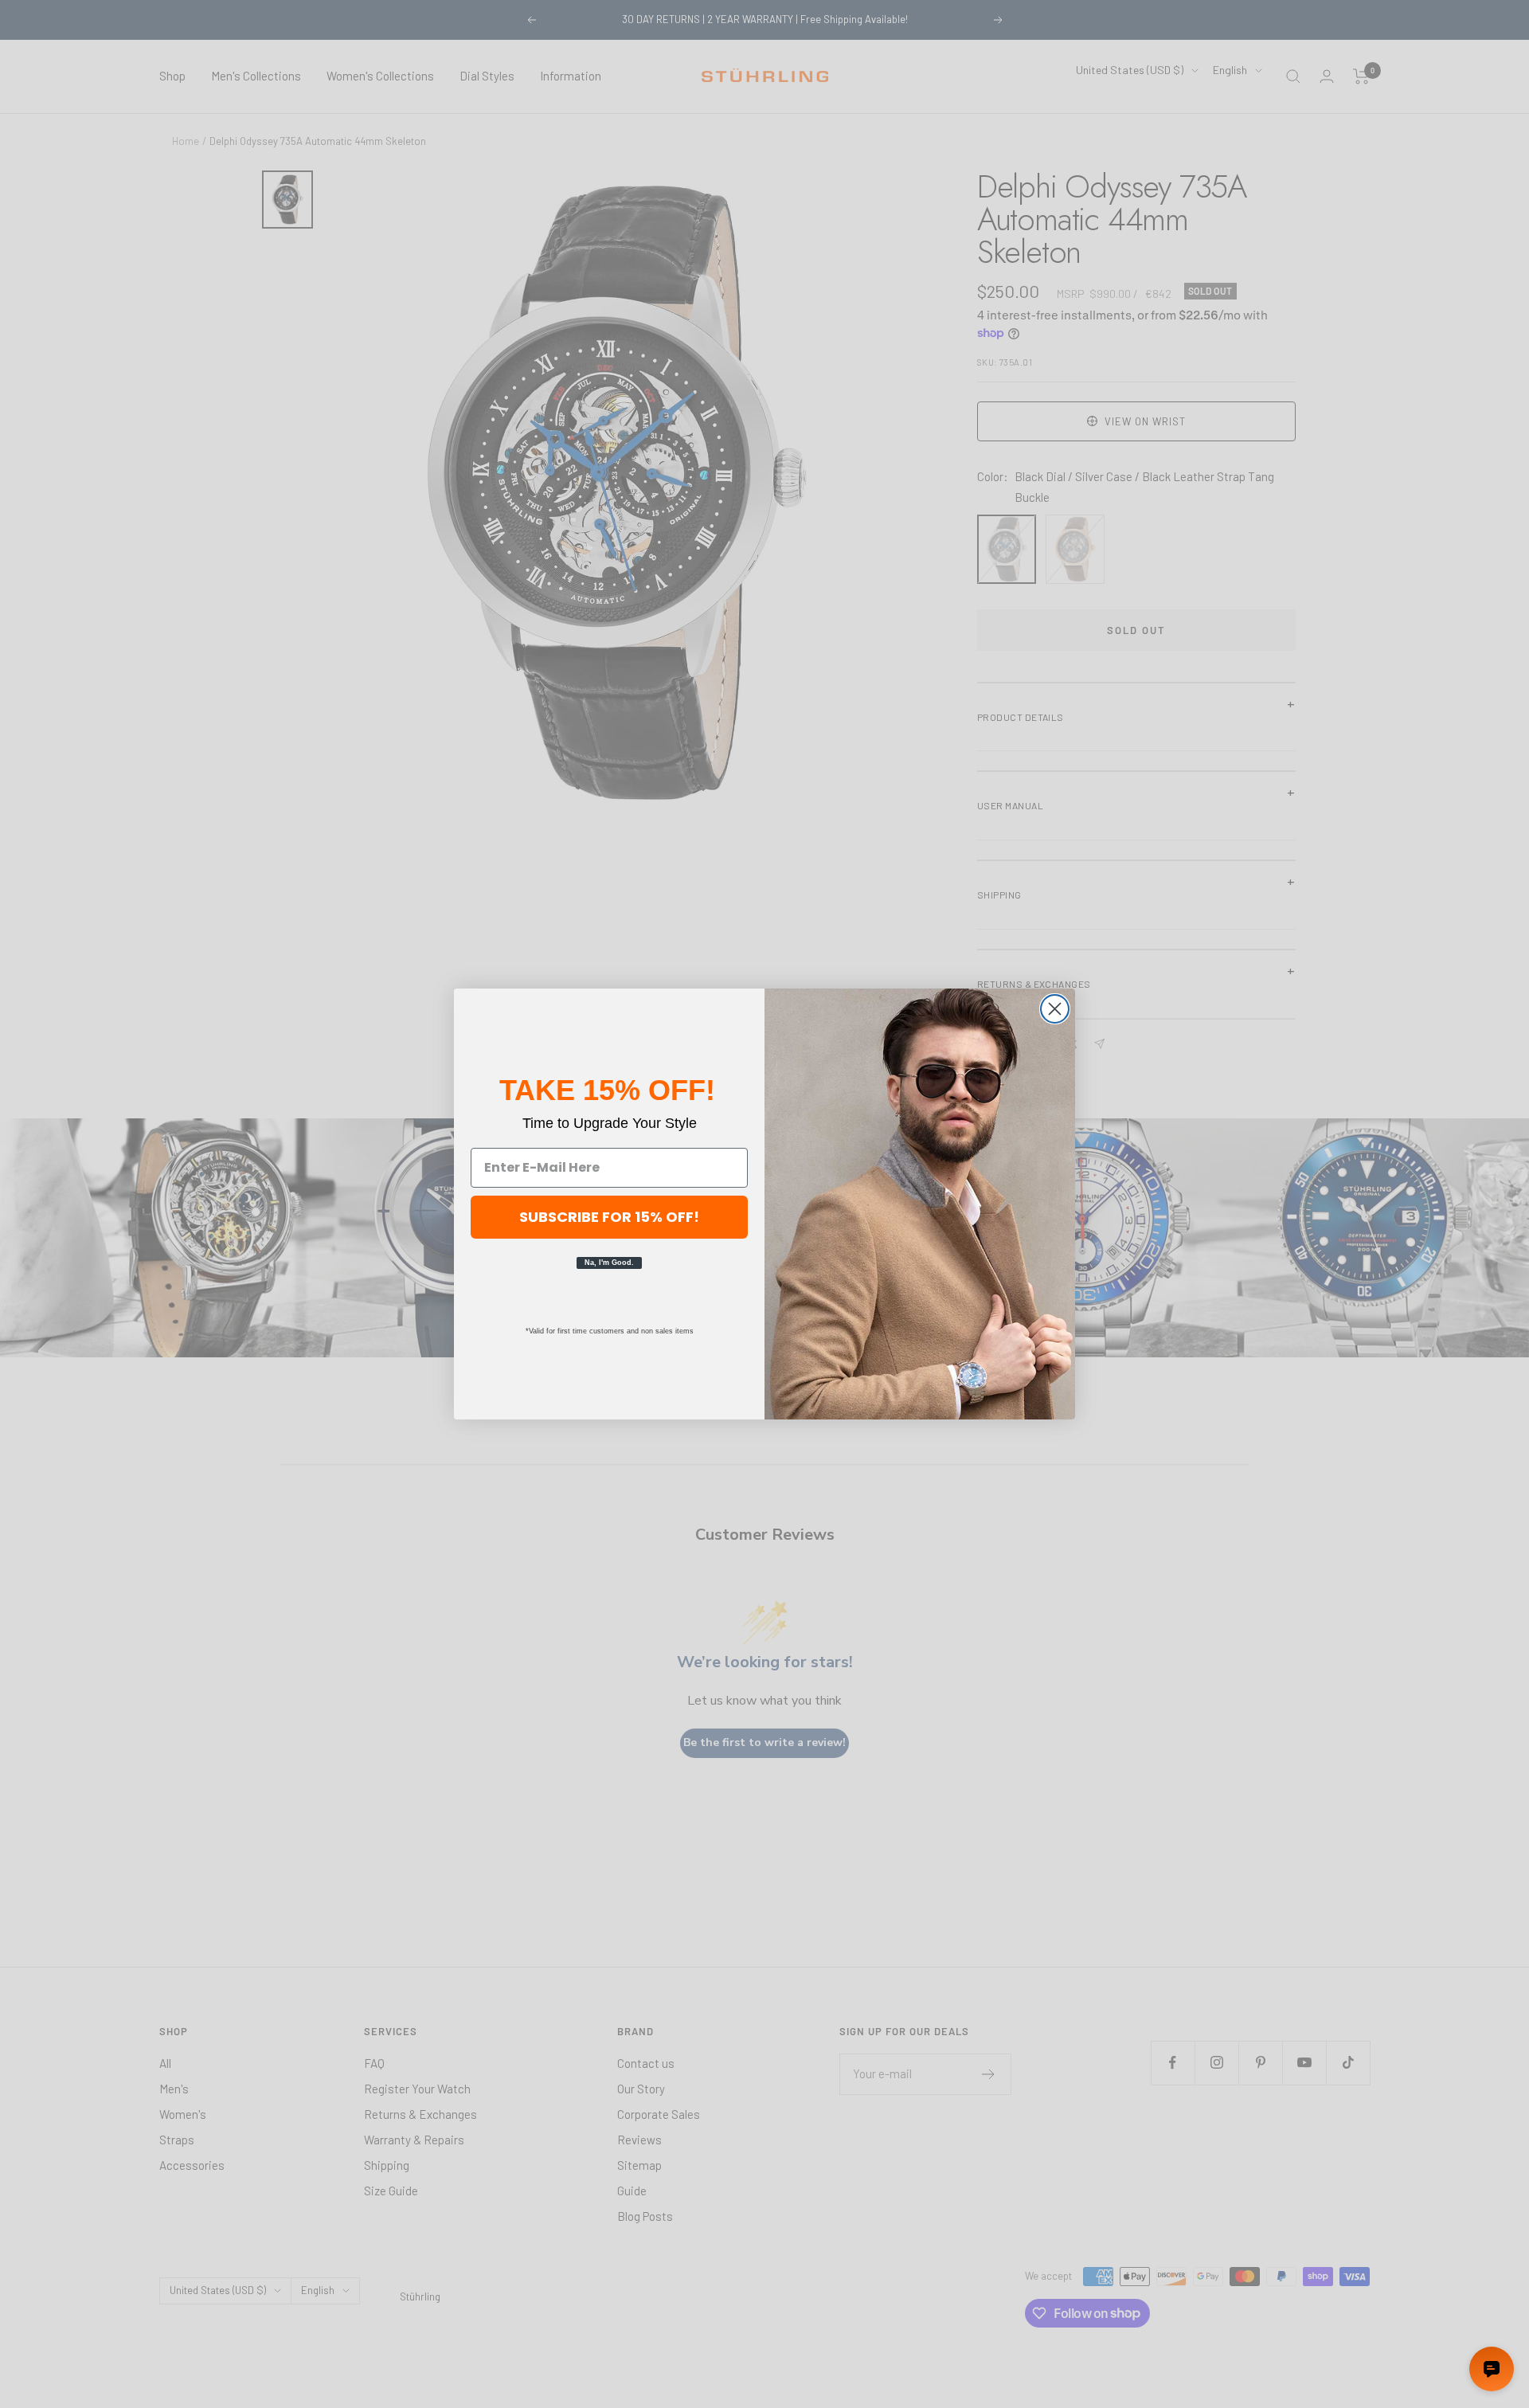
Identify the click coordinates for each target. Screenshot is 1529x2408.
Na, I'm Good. (609, 1263)
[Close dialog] (1055, 1009)
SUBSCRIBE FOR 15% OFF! (609, 1217)
